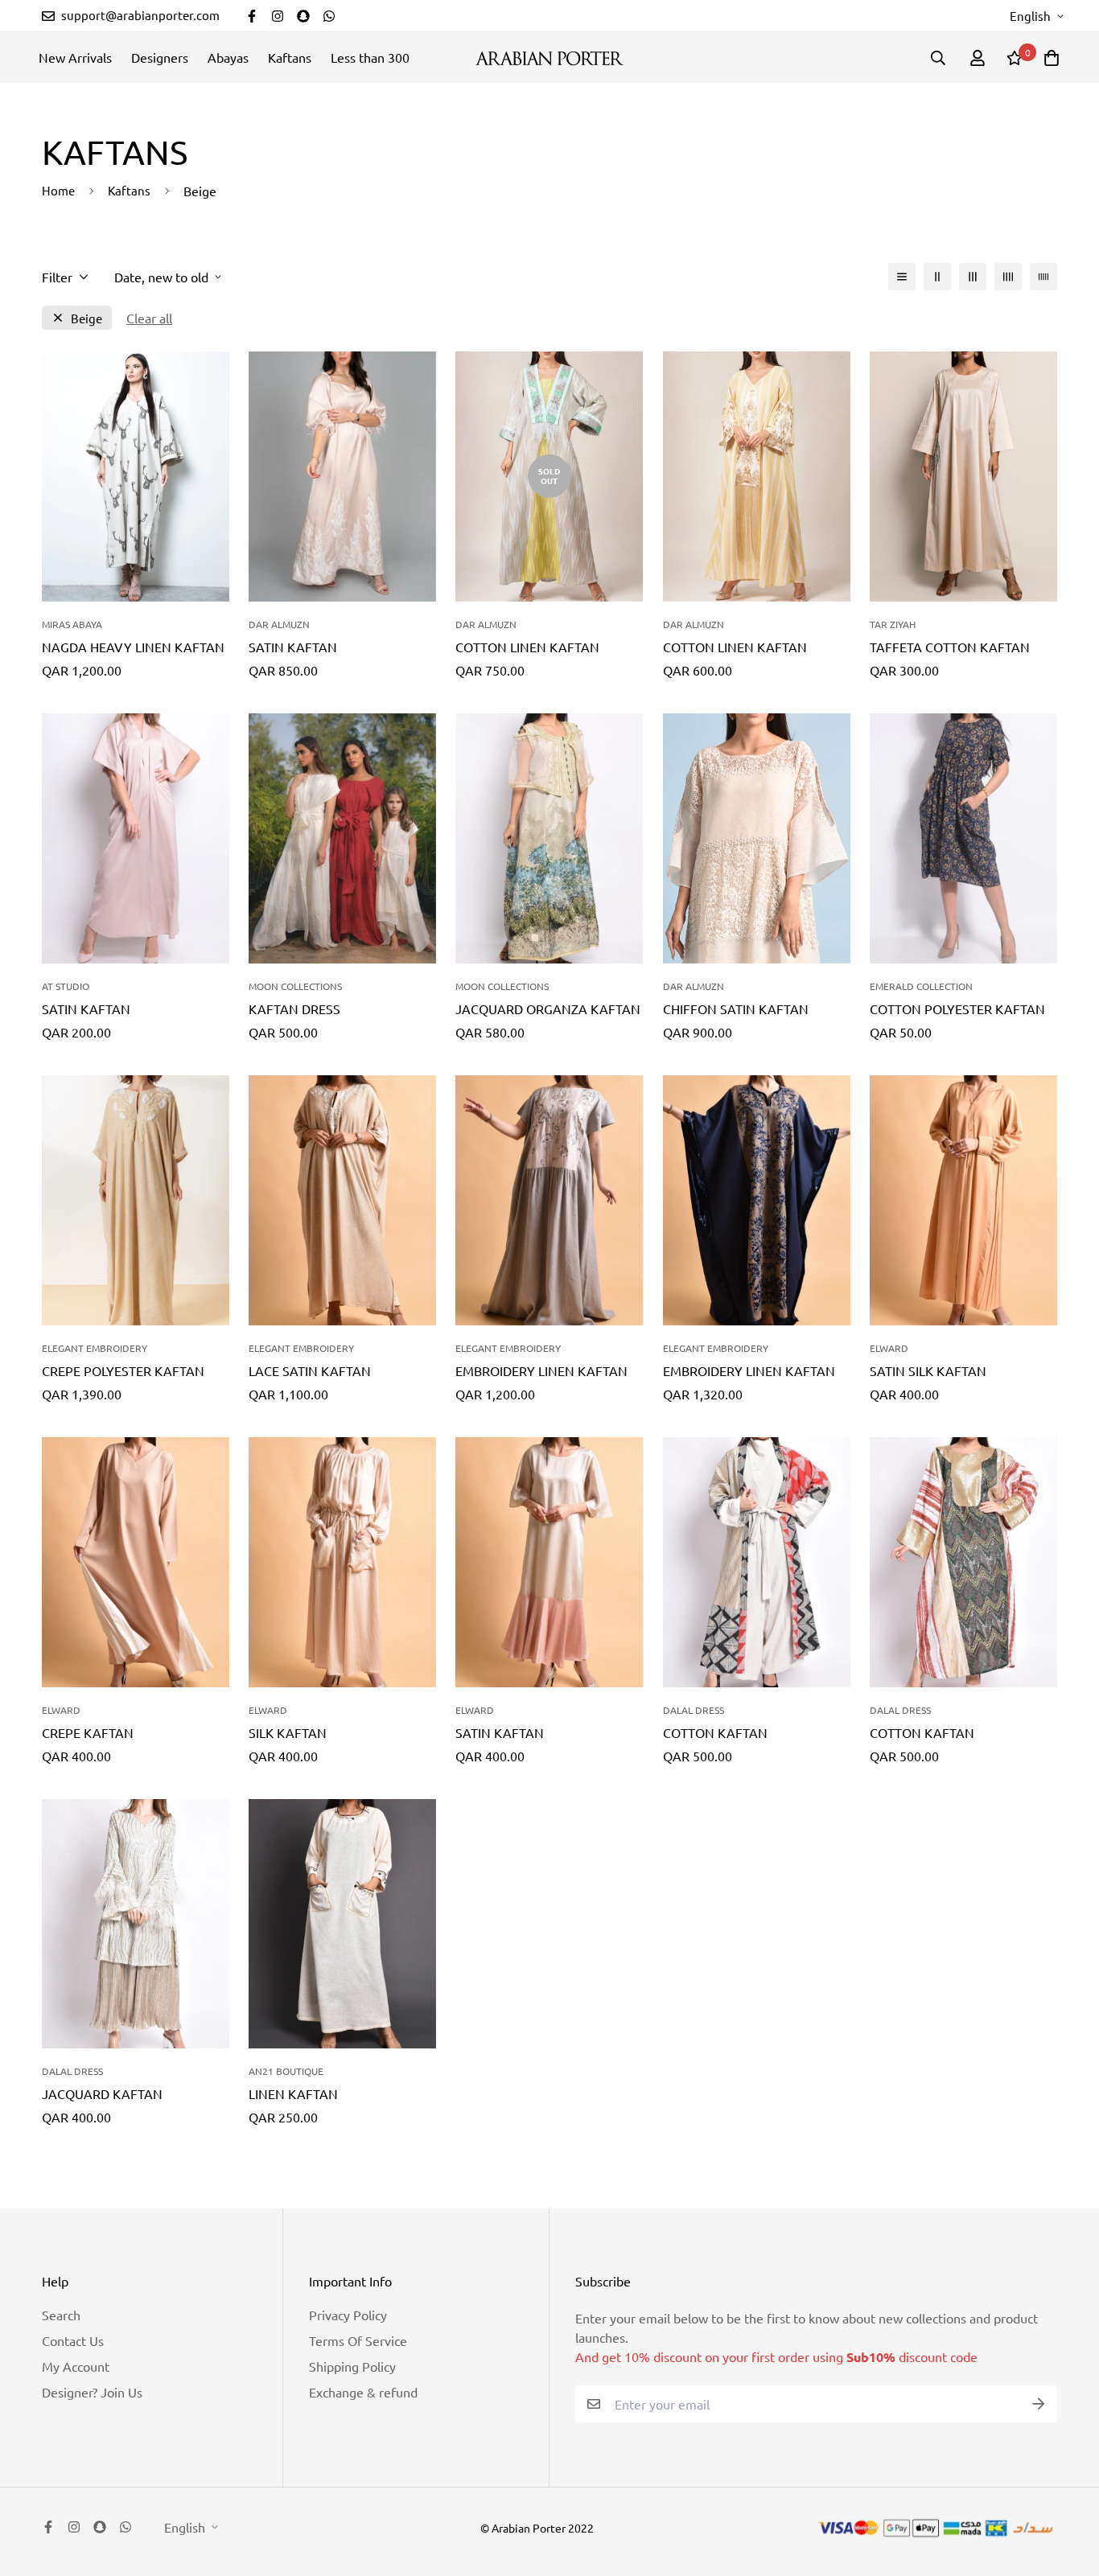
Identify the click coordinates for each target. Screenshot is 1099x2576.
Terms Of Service (358, 2340)
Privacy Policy (348, 2315)
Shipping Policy (352, 2366)
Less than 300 (370, 57)
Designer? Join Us (92, 2392)
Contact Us (73, 2340)
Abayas (228, 57)
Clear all (149, 318)
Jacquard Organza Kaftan (548, 1009)
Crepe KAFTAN (88, 1732)
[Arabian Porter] (549, 58)
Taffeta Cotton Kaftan (950, 647)
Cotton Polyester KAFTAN (957, 1009)
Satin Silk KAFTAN (928, 1370)
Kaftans (290, 57)
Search (61, 2315)
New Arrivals (75, 57)
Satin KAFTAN (500, 1732)
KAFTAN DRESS (294, 1009)
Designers (160, 57)
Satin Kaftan (293, 647)
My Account (76, 2366)
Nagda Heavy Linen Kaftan (133, 647)
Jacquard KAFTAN (102, 2093)
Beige (86, 318)
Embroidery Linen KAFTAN (541, 1370)
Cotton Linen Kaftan (527, 647)
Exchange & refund (363, 2392)
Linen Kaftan (293, 2093)
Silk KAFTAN (288, 1732)
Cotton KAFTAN (715, 1732)
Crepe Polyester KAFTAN (123, 1370)
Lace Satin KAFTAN (310, 1370)
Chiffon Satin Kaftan (736, 1009)
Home (58, 190)
